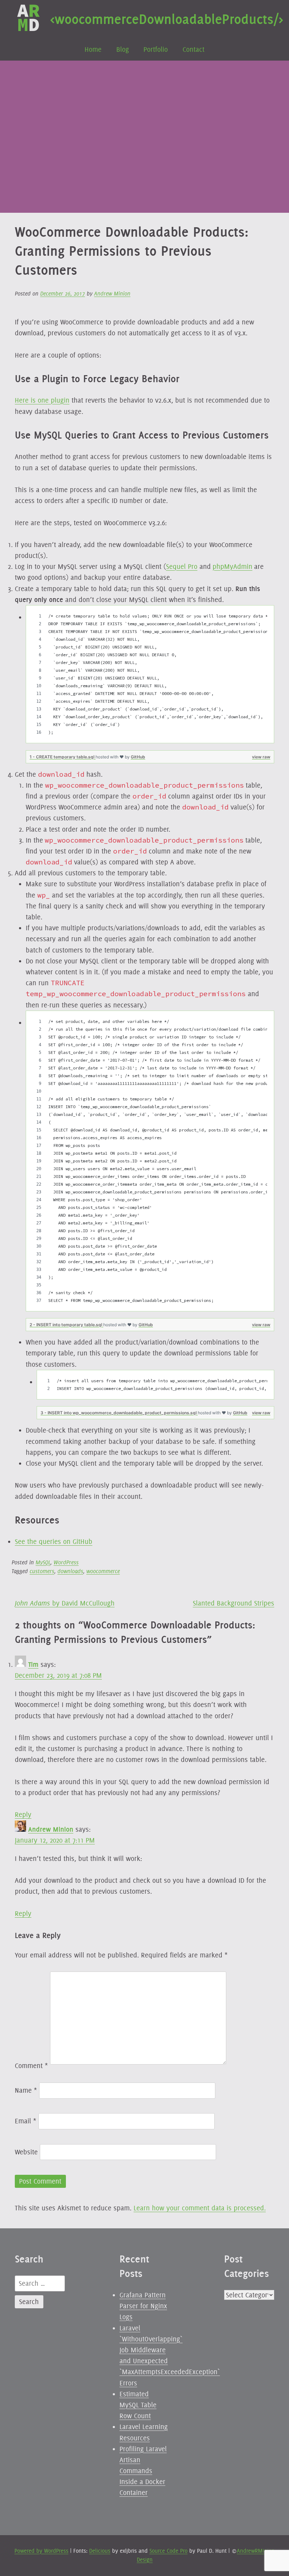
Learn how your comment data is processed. (200, 2208)
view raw (261, 757)
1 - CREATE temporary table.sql (63, 757)
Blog (123, 49)
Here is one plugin (42, 400)
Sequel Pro (182, 566)
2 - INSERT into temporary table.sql (66, 1325)
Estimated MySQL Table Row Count (138, 2405)
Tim (33, 1664)
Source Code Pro (168, 2551)
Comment (31, 2066)
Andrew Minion (112, 294)
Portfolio (156, 49)
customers (42, 1571)
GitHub (138, 757)
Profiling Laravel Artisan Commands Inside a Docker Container (143, 2471)
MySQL (43, 1562)
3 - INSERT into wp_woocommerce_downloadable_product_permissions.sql (119, 1413)
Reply (23, 1814)
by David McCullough (65, 1603)
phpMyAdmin (232, 566)
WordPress (66, 1562)
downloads (70, 1571)
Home (93, 49)
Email (26, 2121)
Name (26, 2090)
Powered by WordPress (41, 2551)
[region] (150, 674)
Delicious (100, 2551)
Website (26, 2152)
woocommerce (103, 1571)
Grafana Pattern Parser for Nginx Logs (143, 2306)
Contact (193, 49)
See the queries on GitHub (54, 1541)
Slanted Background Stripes (233, 1603)
